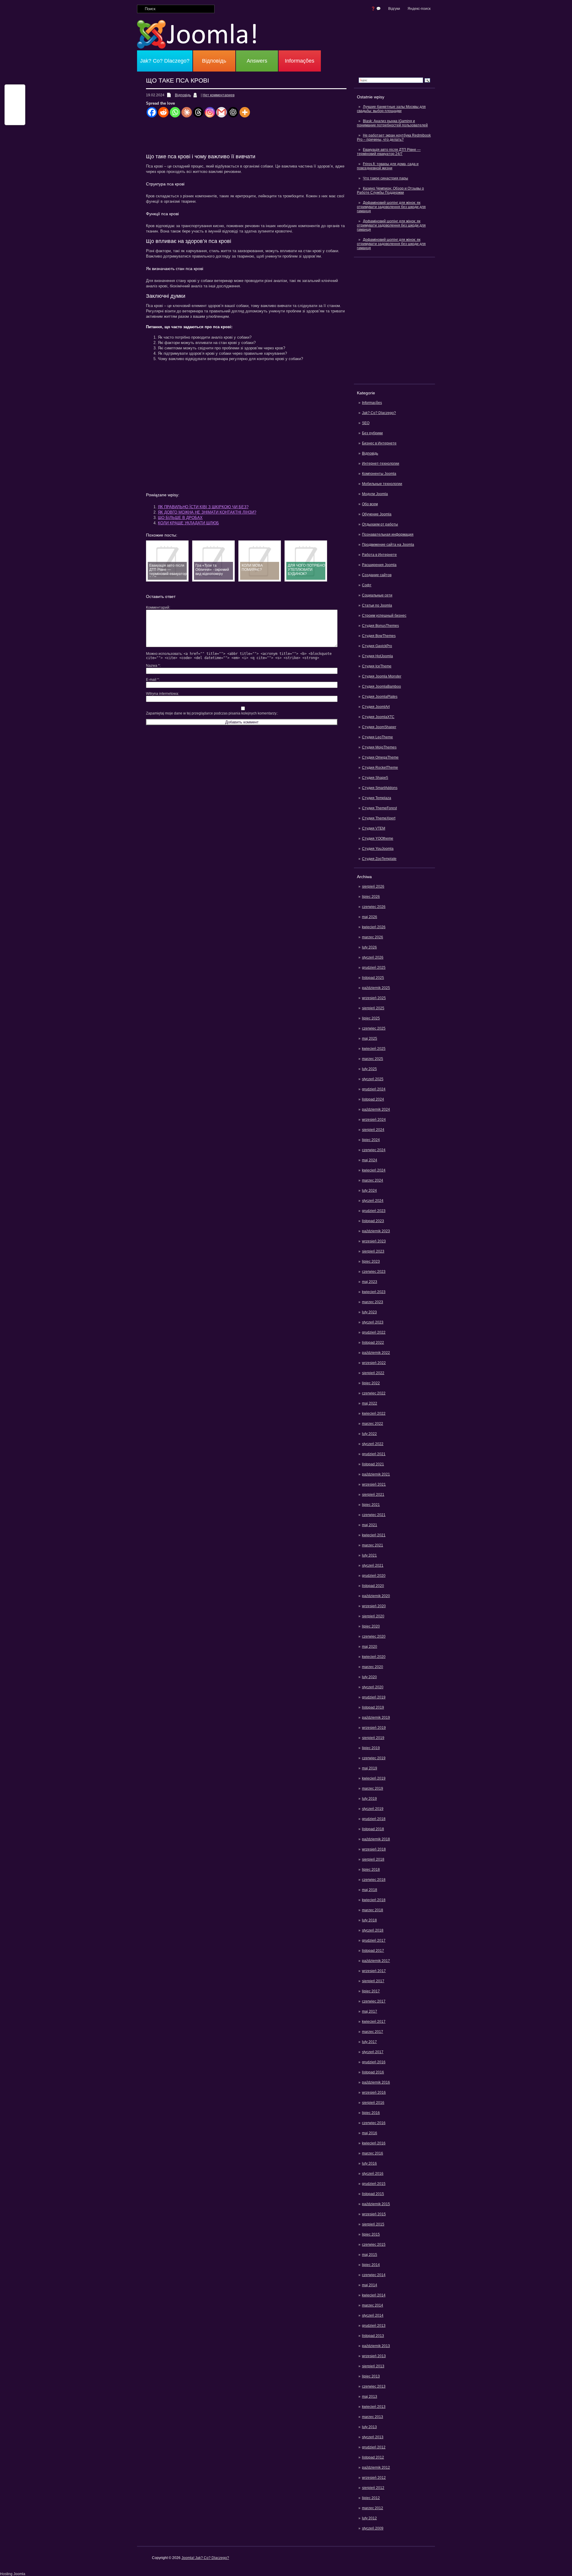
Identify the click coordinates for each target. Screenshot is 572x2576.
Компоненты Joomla (379, 474)
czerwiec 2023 (374, 1272)
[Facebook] (152, 112)
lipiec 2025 (371, 1018)
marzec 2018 (373, 1910)
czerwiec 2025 (374, 1028)
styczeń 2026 (373, 957)
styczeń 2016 (373, 2174)
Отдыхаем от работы (380, 524)
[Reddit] (163, 112)
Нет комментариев (219, 95)
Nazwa (153, 666)
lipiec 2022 (371, 1383)
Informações (300, 61)
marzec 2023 (373, 1302)
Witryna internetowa (162, 694)
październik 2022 (376, 1353)
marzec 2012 (373, 2508)
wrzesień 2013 (374, 2356)
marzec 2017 (373, 2032)
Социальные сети (377, 595)
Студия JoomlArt (376, 707)
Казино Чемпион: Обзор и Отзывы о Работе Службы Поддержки (390, 190)
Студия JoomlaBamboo (381, 686)
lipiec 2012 (371, 2498)
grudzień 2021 (374, 1454)
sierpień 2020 (373, 1616)
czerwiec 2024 (374, 1150)
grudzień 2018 (374, 1819)
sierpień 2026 (373, 886)
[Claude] (187, 112)
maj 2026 (370, 917)
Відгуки (394, 9)
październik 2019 (376, 1718)
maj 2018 (370, 1890)
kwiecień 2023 (374, 1292)
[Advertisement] (394, 320)
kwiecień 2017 (374, 2022)
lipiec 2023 (371, 1261)
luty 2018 (369, 1920)
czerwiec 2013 (374, 2386)
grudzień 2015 (374, 2184)
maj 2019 (370, 1768)
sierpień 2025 (373, 1008)
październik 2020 (376, 1596)
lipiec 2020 (371, 1626)
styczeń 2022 (373, 1444)
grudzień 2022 (374, 1332)
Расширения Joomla (379, 565)
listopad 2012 (373, 2457)
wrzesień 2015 (374, 2214)
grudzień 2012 (374, 2447)
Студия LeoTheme (377, 737)
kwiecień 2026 (374, 927)
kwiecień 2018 (374, 1900)
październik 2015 (376, 2204)
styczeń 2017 (373, 2052)
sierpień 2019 (373, 1738)
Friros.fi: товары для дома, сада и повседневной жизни (388, 166)
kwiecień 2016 (374, 2143)
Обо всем (370, 504)
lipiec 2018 (371, 1870)
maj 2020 (370, 1647)
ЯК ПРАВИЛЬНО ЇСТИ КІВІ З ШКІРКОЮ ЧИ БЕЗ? (203, 507)
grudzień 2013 (374, 2326)
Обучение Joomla (377, 514)
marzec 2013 (373, 2417)
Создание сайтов (377, 575)
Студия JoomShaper (379, 727)
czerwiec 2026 (374, 907)
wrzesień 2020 (374, 1606)
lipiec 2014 (371, 2265)
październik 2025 (376, 988)
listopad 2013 (373, 2336)
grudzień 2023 (374, 1211)
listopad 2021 (373, 1464)
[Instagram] (210, 112)
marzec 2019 (373, 1788)
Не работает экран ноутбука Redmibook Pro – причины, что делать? (394, 137)
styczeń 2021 (373, 1566)
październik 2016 (376, 2082)
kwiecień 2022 (374, 1413)
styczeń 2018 (373, 1930)
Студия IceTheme (377, 666)
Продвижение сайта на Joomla (388, 545)
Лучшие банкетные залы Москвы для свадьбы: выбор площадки (391, 109)
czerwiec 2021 (374, 1515)
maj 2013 (370, 2397)
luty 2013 (369, 2427)
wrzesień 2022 (374, 1363)
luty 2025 (369, 1069)
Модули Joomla (375, 494)
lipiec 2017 (371, 1991)
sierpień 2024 (373, 1130)
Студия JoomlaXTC (378, 717)
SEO (366, 423)
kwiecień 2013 (374, 2407)
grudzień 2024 (374, 1089)
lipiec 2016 (371, 2113)
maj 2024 (370, 1160)
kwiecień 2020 (374, 1657)
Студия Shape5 (375, 778)
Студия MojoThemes (379, 747)
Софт (367, 585)
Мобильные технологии (382, 484)
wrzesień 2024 (374, 1120)
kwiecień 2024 (374, 1170)
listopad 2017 (373, 1951)
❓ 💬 (376, 9)
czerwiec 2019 (374, 1758)
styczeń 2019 (373, 1809)
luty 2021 (369, 1555)
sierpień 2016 (373, 2103)
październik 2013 (376, 2346)
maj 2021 (370, 1525)
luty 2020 (369, 1677)
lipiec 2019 (371, 1748)
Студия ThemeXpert (379, 818)
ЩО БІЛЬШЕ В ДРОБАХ (180, 518)
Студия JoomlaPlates (380, 697)
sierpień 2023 (373, 1251)
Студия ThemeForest (379, 808)
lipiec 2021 (371, 1505)
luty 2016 (369, 2163)
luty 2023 (369, 1312)
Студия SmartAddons (380, 788)
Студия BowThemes (379, 636)
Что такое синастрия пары (386, 178)
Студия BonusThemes (380, 626)
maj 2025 (370, 1039)
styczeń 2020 (373, 1687)
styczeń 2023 (373, 1322)
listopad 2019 (373, 1707)
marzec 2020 (373, 1667)
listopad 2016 (373, 2072)
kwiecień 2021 (374, 1535)
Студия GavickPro (377, 646)
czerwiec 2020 (374, 1636)
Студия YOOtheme (378, 838)
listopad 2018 (373, 1829)
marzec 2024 (373, 1180)
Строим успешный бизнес (384, 616)
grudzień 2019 (374, 1697)
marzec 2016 (373, 2153)
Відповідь (214, 61)
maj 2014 (370, 2285)
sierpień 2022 (373, 1373)
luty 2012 (369, 2518)
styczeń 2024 (373, 1201)
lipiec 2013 (371, 2376)
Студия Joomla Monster (382, 676)
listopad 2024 (373, 1099)
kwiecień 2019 (374, 1778)
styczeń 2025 (373, 1079)
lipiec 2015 (371, 2234)
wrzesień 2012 (374, 2478)
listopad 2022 (373, 1343)
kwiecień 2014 (374, 2295)
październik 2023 (376, 1231)
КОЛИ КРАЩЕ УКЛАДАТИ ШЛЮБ (188, 523)
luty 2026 (369, 947)
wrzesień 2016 (374, 2093)
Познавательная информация (388, 534)
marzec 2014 (373, 2305)
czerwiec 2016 (374, 2123)
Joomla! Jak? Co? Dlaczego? (205, 2558)
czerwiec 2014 (374, 2275)
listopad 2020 (373, 1586)
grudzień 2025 (374, 968)
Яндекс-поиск (419, 9)
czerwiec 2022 (374, 1393)
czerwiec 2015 (374, 2245)
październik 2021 (376, 1474)
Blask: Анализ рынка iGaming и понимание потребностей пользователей (392, 123)
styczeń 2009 (373, 2528)
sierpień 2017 (373, 1981)
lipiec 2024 (371, 1140)
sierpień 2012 (373, 2488)
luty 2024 (369, 1191)
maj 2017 (370, 2011)
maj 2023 (370, 1282)
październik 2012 (376, 2467)
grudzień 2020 (374, 1576)
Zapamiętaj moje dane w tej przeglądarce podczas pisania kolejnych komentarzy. (212, 713)
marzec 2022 (373, 1424)
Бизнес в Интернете (379, 443)
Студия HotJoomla (377, 656)
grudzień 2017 (374, 1940)
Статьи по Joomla (377, 605)
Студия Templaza (377, 798)
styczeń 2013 (373, 2437)
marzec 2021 (373, 1545)
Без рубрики (372, 433)
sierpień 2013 (373, 2366)
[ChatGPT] (233, 112)
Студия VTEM (374, 828)
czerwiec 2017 (374, 2001)
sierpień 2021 (373, 1495)
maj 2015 (370, 2255)
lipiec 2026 (371, 897)
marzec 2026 (373, 937)
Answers (257, 61)
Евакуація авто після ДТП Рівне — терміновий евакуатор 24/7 (389, 152)
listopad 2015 (373, 2194)
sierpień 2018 (373, 1859)
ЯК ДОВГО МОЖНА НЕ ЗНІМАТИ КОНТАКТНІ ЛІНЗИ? (207, 512)
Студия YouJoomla (378, 849)
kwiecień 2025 (374, 1049)
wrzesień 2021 (374, 1484)
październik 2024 (376, 1109)
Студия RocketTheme (380, 768)
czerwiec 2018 (374, 1880)
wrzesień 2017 (374, 1971)
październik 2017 (376, 1961)
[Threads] (198, 112)
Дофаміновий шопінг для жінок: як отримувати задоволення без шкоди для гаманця (391, 207)
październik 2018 (376, 1839)
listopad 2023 (373, 1221)
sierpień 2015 (373, 2224)
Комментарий (158, 607)
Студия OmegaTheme (380, 757)
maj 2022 (370, 1403)
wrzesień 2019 (374, 1728)
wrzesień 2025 (374, 998)
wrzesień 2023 (374, 1241)
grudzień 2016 (374, 2062)
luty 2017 (369, 2042)
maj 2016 (370, 2133)
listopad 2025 (373, 978)
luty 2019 (369, 1799)
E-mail (152, 680)
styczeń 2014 (373, 2315)
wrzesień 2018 (374, 1849)
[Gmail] (222, 112)
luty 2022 (369, 1434)
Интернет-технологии (381, 464)
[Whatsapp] (175, 112)
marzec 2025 (373, 1059)
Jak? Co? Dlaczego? (165, 61)
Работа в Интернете (379, 555)
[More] (245, 112)
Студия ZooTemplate (379, 859)
